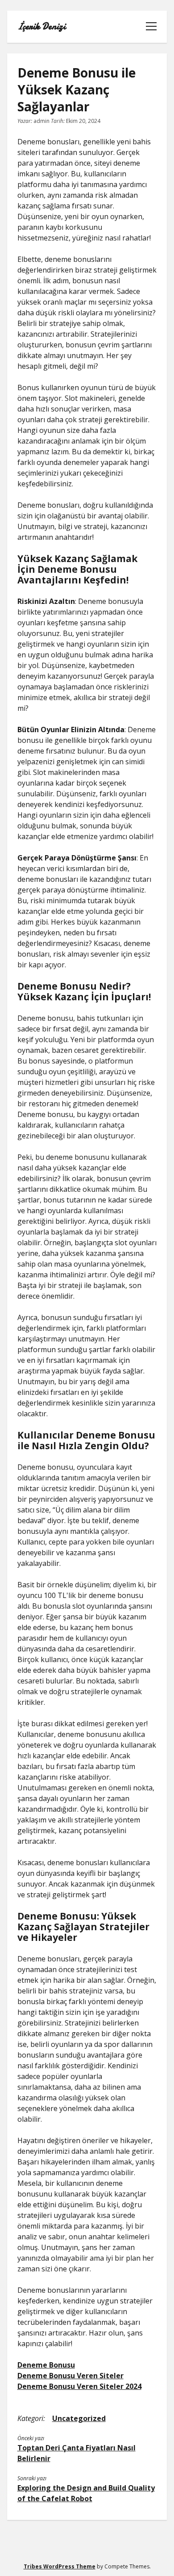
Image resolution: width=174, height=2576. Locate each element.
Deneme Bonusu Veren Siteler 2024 (79, 2386)
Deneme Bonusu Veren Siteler (70, 2376)
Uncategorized (79, 2418)
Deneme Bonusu (46, 2365)
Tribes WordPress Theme (60, 2566)
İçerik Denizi (41, 27)
